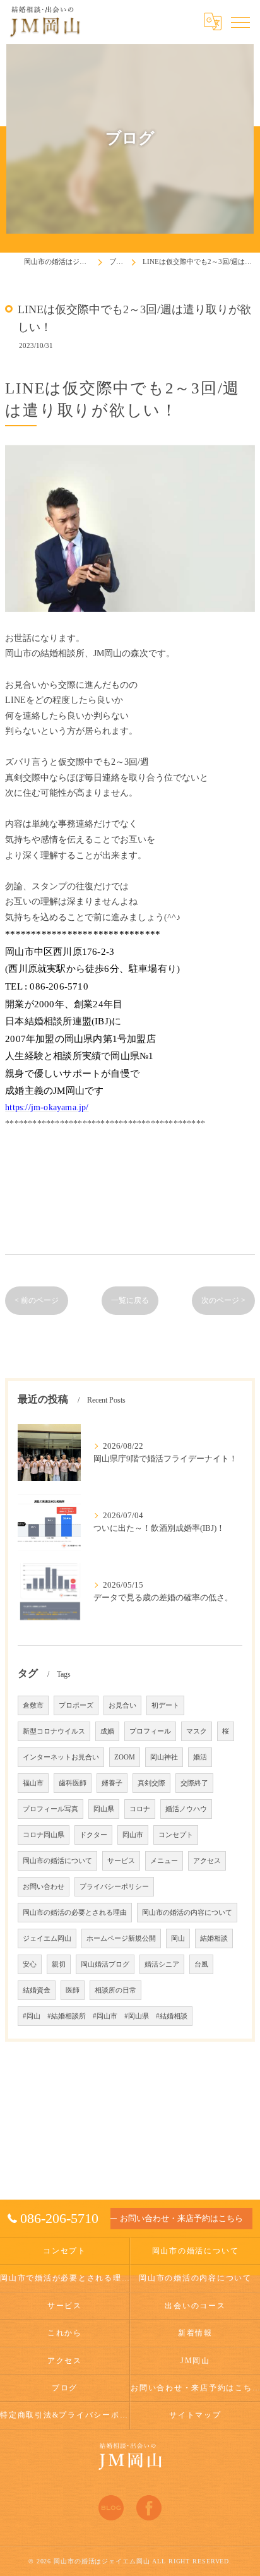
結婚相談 (214, 1938)
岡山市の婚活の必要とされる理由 (75, 1913)
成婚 (107, 1731)
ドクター (93, 1835)
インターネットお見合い (61, 1757)
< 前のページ (37, 1300)
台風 (201, 1964)
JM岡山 (195, 2361)
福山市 (33, 1783)
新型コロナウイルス (54, 1731)
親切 (59, 1964)
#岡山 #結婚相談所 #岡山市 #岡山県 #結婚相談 (105, 2016)
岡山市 (133, 1835)
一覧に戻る (130, 1300)
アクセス (207, 1861)
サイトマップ (195, 2415)
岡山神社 (164, 1757)
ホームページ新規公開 (121, 1938)
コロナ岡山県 (44, 1835)
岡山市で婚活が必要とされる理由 (65, 2278)
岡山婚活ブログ (105, 1964)
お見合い (122, 1705)
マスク (197, 1731)
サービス (121, 1861)
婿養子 (112, 1783)
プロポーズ (76, 1705)
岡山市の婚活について (57, 1861)
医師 (73, 1990)
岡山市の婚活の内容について (187, 1913)
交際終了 (194, 1783)
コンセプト (176, 1835)
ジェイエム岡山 (47, 1938)
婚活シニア (162, 1964)
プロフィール (150, 1731)
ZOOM (125, 1757)
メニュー (164, 1861)
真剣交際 (151, 1783)
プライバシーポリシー (114, 1887)
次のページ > (223, 1300)
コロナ (140, 1809)
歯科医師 (73, 1783)
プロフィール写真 (50, 1809)
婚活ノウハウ (186, 1809)
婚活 (200, 1757)
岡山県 (104, 1809)
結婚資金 (37, 1990)
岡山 (178, 1938)
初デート (165, 1705)
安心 (30, 1964)
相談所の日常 (115, 1990)
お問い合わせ (44, 1887)
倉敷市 (33, 1705)
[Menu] (240, 21)
